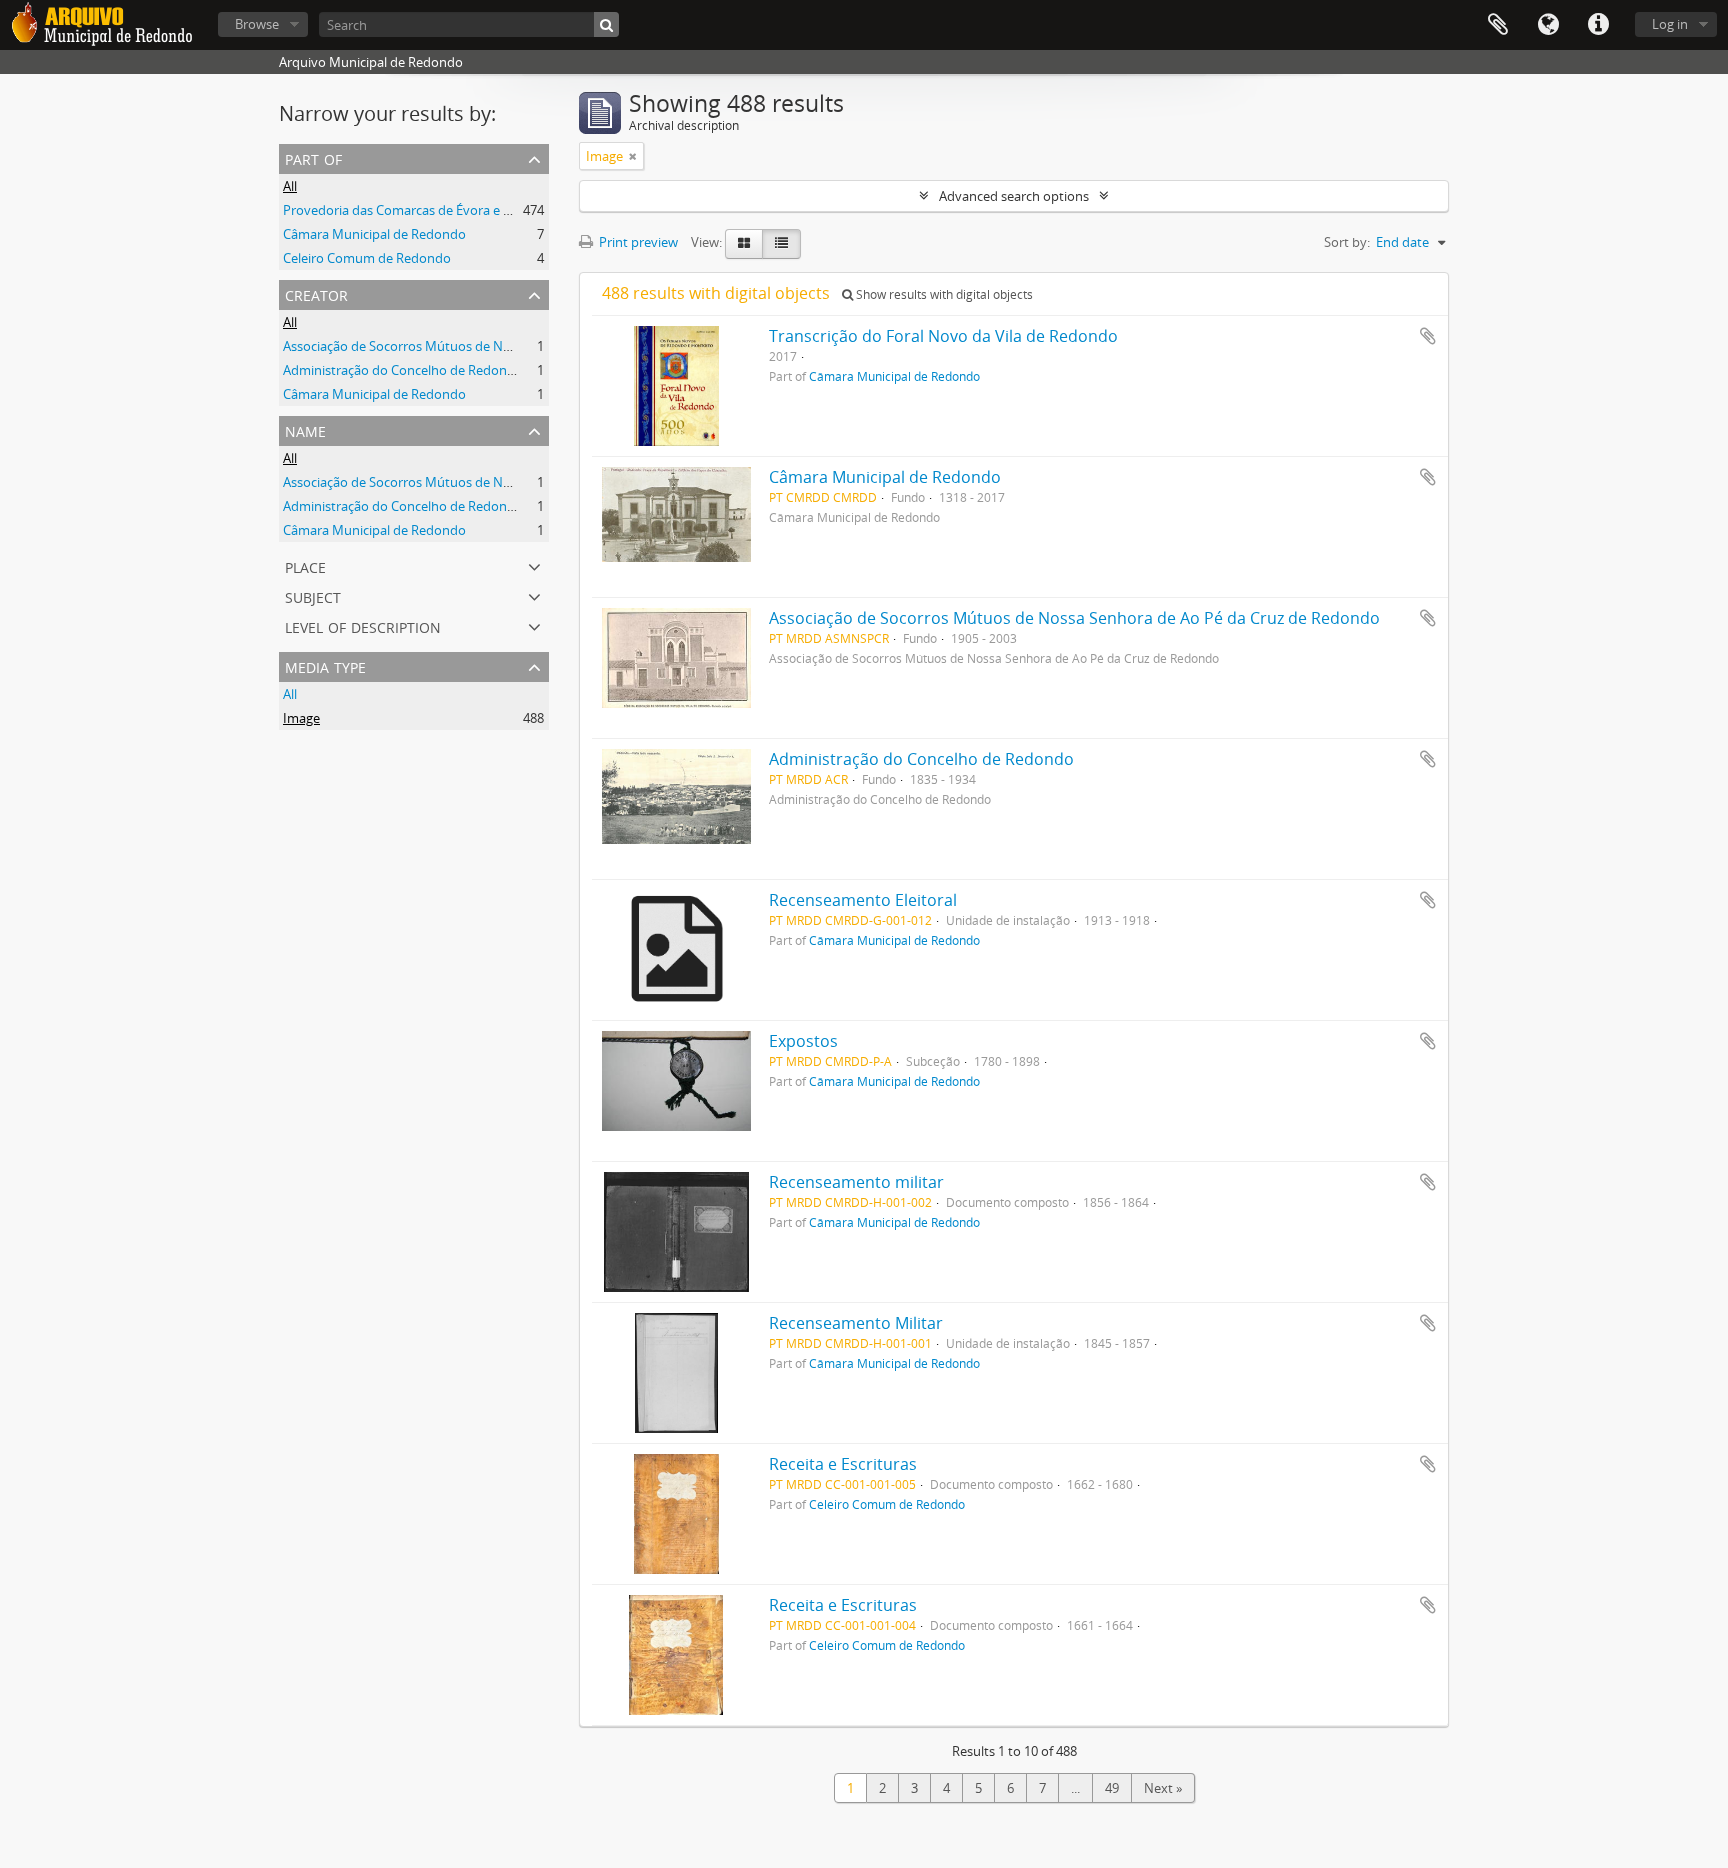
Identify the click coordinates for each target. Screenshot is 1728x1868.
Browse (257, 24)
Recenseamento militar (856, 1182)
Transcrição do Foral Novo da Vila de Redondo (943, 336)
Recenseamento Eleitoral (863, 900)
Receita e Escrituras (843, 1464)
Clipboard (1498, 25)
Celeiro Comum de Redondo (367, 258)
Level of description (363, 625)
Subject (313, 595)
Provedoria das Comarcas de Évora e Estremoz (421, 210)
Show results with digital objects (943, 294)
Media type (325, 665)
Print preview (637, 242)
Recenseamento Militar (856, 1323)
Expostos (803, 1041)
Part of (313, 157)
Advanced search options (1014, 196)
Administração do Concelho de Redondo (403, 370)
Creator (316, 293)
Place (305, 565)
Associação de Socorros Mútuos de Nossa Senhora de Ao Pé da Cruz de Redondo (522, 346)
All (290, 186)
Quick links (1598, 25)
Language (1548, 25)
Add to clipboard (1428, 336)
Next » (1163, 1788)
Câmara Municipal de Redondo (374, 234)
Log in (1670, 24)
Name (305, 429)
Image (301, 718)
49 (1112, 1788)
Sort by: (1347, 242)
